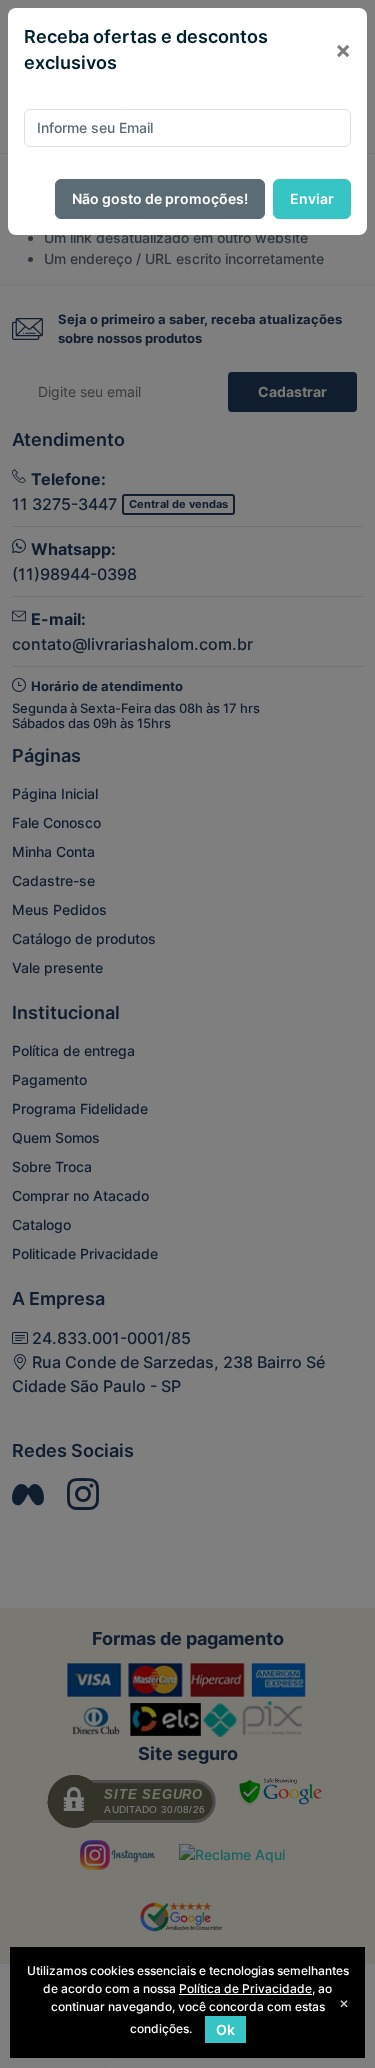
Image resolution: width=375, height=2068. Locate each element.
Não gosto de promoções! (160, 198)
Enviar (312, 198)
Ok (225, 2029)
